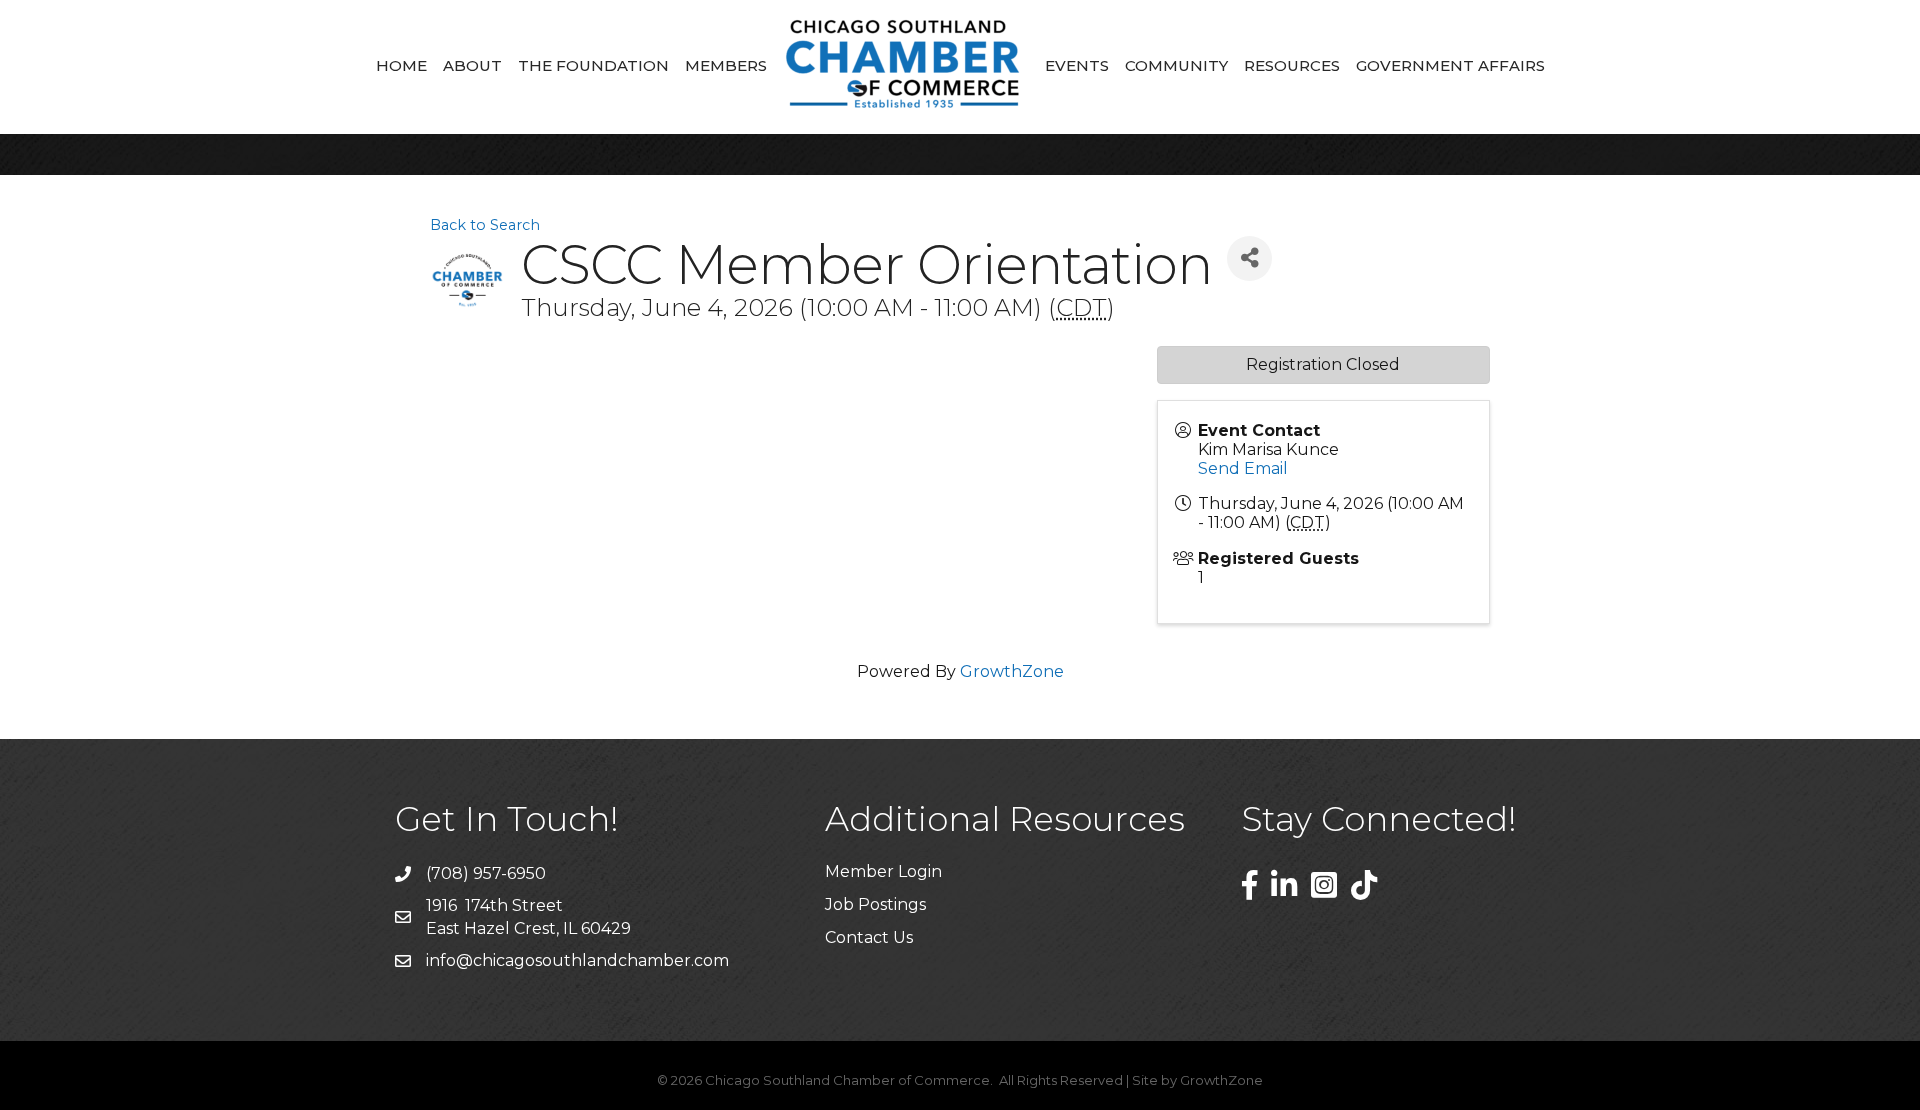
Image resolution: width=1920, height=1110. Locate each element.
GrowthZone (1012, 671)
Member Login (883, 871)
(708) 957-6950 (486, 873)
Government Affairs (1450, 65)
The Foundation (593, 65)
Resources (1292, 65)
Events (1077, 65)
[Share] (1249, 258)
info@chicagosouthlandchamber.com (577, 960)
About (472, 65)
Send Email (1243, 468)
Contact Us (869, 937)
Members (726, 65)
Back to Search (485, 225)
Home (401, 65)
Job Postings (875, 904)
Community (1176, 65)
